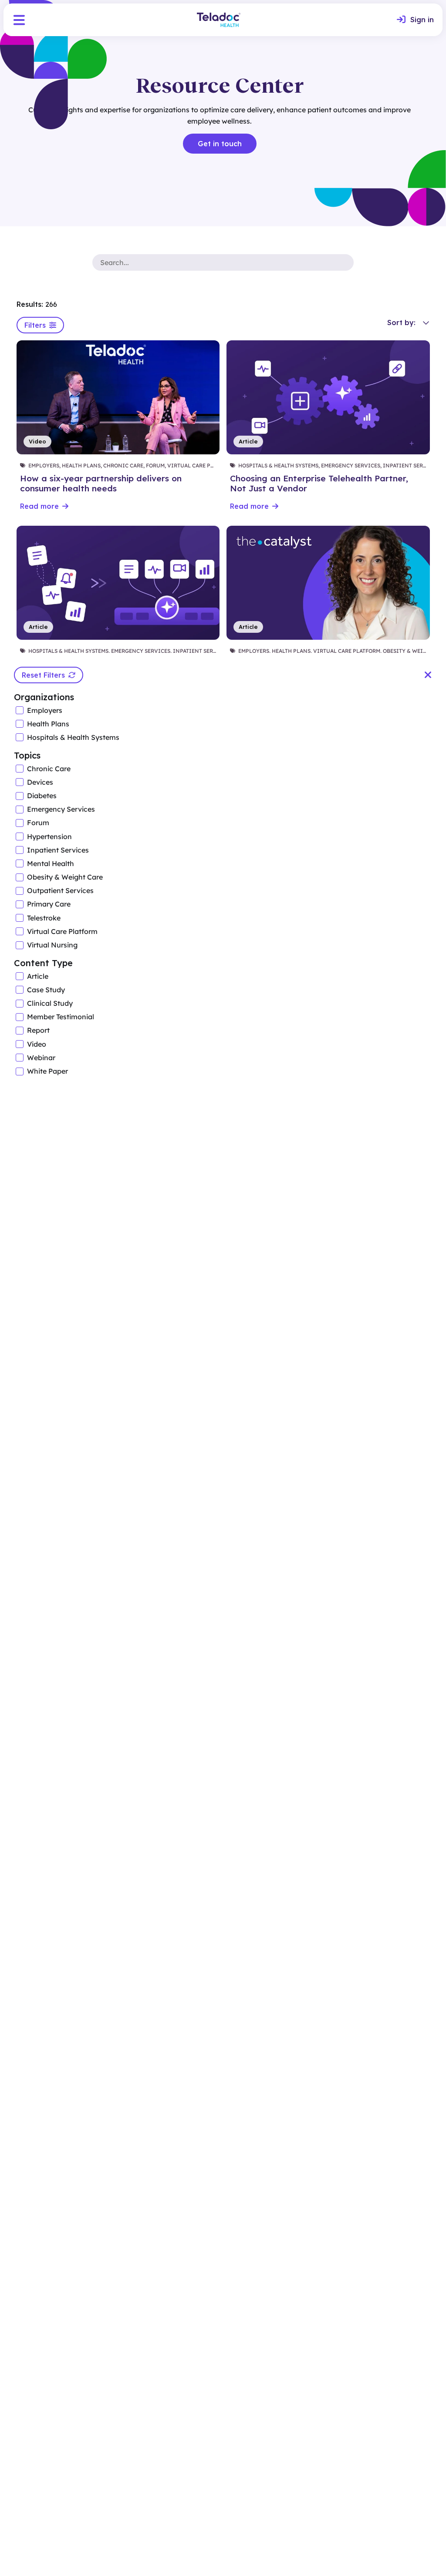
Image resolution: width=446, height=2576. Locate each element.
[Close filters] (428, 675)
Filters (35, 325)
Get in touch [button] (220, 144)
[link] (415, 20)
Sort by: (401, 322)
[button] (19, 20)
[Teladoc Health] (219, 20)
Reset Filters (43, 675)
